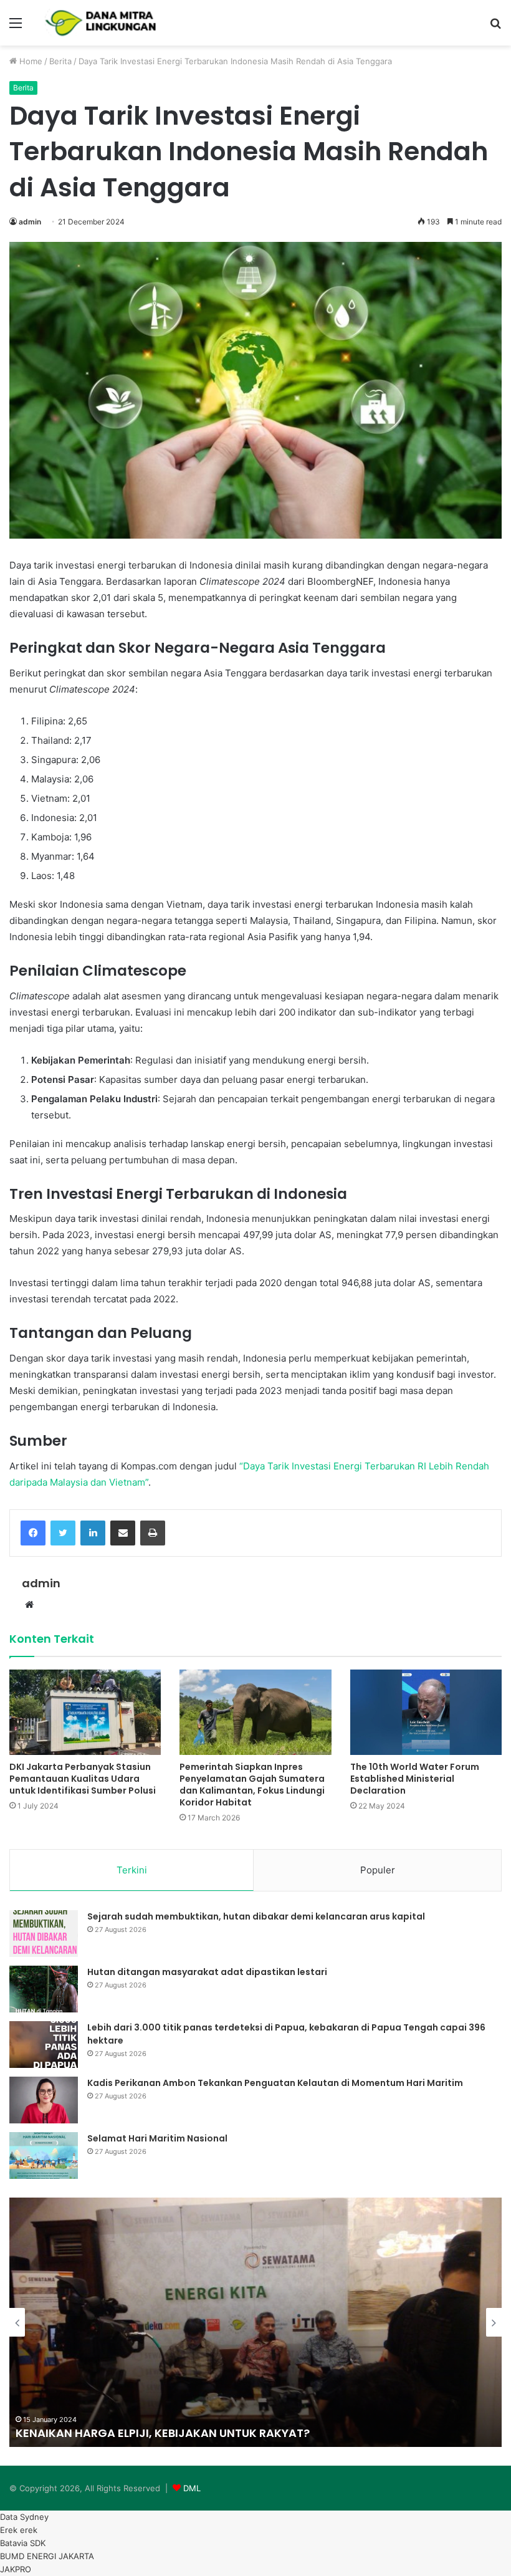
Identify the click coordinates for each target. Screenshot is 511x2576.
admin (30, 222)
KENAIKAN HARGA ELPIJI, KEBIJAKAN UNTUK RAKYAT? (163, 2433)
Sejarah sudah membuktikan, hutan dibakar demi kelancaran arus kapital (256, 1916)
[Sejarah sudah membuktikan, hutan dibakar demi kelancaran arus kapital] (44, 1934)
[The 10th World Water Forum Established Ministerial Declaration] (426, 1712)
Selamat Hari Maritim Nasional (157, 2138)
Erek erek (19, 2530)
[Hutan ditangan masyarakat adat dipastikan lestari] (44, 1989)
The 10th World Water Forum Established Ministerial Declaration (415, 1779)
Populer (378, 1870)
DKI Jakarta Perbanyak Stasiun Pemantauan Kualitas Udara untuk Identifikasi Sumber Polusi (83, 1779)
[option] (255, 2322)
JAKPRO (16, 2569)
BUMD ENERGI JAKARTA (47, 2556)
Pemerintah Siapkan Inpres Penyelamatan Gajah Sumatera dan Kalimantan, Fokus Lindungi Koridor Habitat (252, 1785)
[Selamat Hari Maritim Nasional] (44, 2155)
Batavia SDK (23, 2543)
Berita (60, 61)
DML (192, 2488)
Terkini (132, 1870)
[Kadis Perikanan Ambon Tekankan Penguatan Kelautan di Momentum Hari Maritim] (44, 2100)
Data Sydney (24, 2517)
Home (30, 61)
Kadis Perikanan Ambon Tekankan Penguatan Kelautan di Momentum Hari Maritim (275, 2083)
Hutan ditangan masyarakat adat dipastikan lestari (207, 1972)
